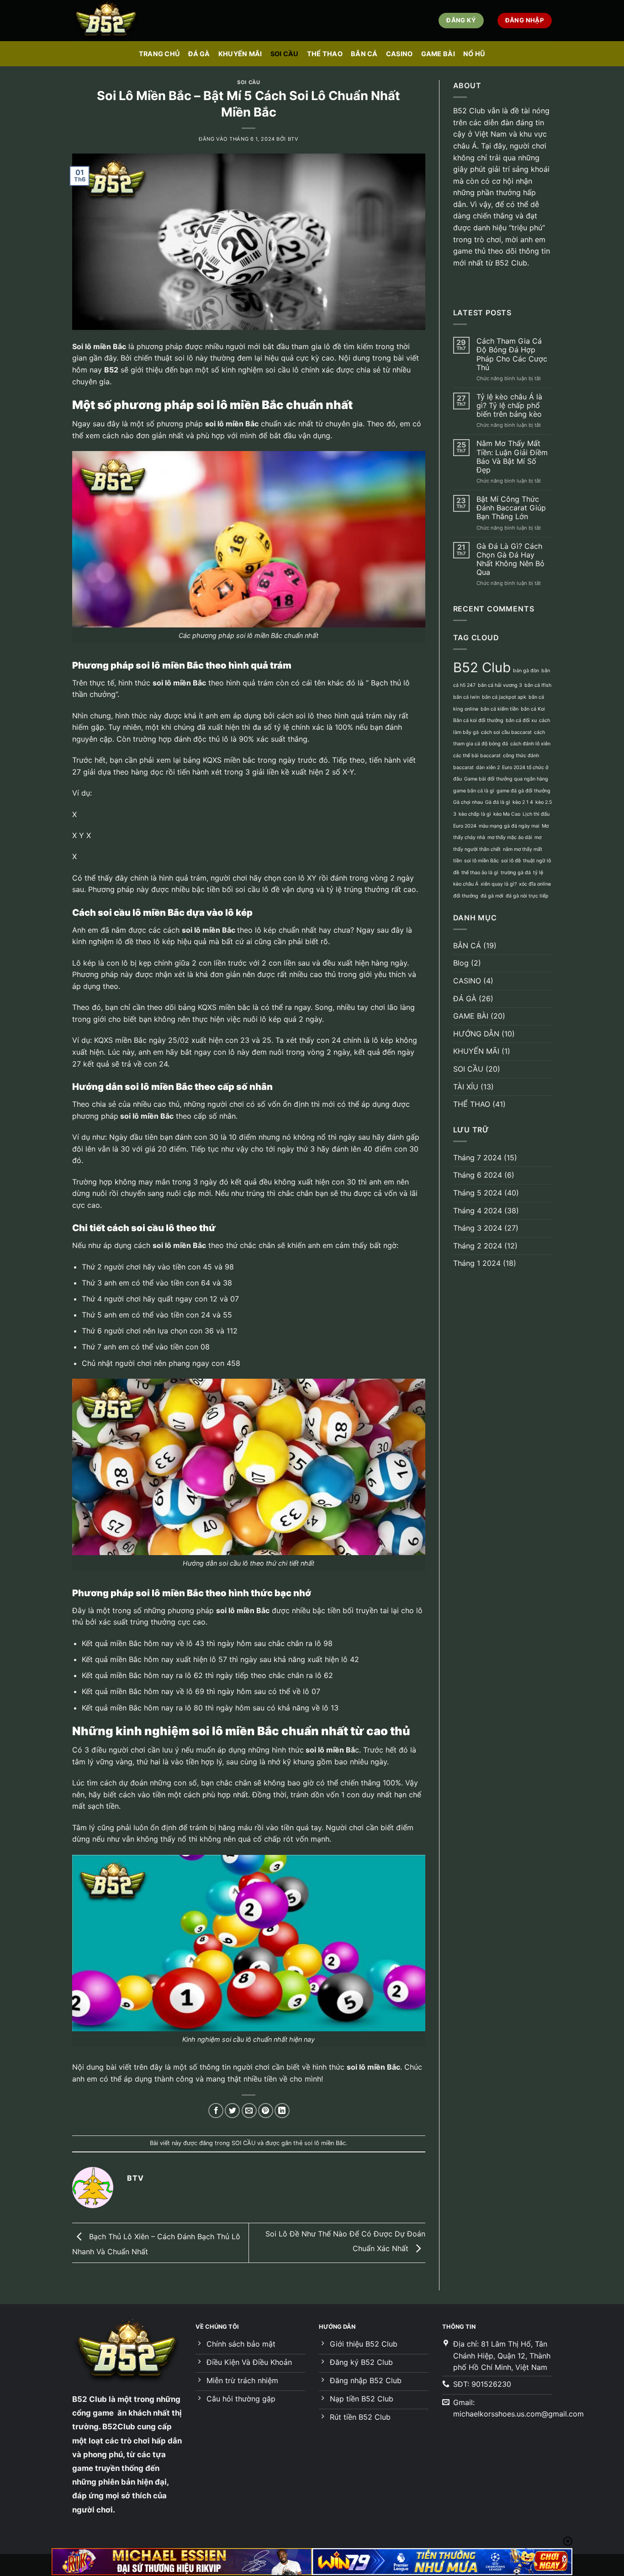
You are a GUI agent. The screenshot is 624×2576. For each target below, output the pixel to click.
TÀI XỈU (466, 1087)
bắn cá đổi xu (521, 720)
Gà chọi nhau (468, 802)
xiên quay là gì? (499, 884)
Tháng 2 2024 (478, 1246)
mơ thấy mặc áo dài (510, 837)
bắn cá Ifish (538, 685)
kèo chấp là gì (475, 814)
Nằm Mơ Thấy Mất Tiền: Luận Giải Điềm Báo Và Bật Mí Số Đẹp (512, 457)
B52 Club (482, 667)
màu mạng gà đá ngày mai (509, 826)
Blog (461, 963)
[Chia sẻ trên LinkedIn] (282, 2111)
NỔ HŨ (474, 54)
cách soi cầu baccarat (506, 732)
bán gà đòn (526, 671)
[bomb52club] (118, 21)
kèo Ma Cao (507, 814)
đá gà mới (492, 896)
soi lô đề (511, 861)
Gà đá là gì (498, 802)
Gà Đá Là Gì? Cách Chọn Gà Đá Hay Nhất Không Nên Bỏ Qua (510, 560)
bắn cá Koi (533, 709)
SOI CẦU (285, 54)
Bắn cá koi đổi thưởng (478, 720)
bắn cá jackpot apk (504, 697)
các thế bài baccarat (477, 756)
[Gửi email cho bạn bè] (249, 2111)
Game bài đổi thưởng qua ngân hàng (506, 779)
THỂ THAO (325, 54)
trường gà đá (516, 873)
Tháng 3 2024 (478, 1228)
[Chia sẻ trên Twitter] (232, 2111)
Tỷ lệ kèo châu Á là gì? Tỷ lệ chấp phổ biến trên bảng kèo (509, 406)
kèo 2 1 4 (523, 802)
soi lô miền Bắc (325, 2143)
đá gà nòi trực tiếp (527, 896)
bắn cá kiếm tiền (500, 709)
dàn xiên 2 (488, 767)
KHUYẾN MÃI (240, 54)
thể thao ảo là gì (480, 873)
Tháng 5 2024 (478, 1193)
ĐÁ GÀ (199, 54)
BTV (293, 139)
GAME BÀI (438, 54)
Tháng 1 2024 (477, 1263)
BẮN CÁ (364, 54)
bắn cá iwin (466, 697)
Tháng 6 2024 (478, 1175)
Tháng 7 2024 (477, 1158)
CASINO (399, 54)
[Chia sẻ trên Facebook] (216, 2111)
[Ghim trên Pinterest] (266, 2111)
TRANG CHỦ (160, 54)
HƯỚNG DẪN (476, 1034)
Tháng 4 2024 (478, 1211)
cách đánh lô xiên (530, 744)
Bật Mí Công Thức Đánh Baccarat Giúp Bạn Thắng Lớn (511, 508)
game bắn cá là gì (474, 791)
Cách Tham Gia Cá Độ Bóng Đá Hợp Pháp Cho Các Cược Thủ (512, 354)
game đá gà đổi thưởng (524, 791)
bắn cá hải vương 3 (500, 685)
